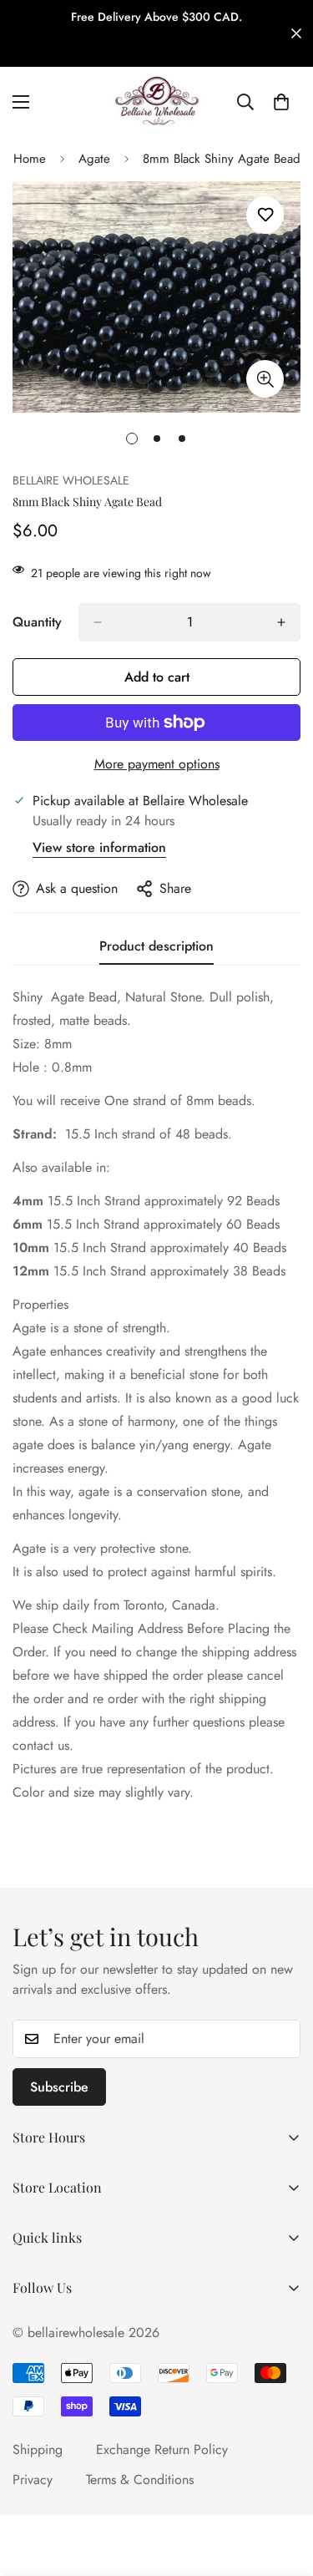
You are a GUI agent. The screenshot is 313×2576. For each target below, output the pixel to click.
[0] (281, 102)
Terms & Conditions (140, 2480)
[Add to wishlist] (265, 215)
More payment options (157, 764)
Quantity (37, 622)
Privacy (33, 2480)
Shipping (38, 2449)
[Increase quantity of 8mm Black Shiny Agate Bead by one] (281, 622)
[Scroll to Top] (283, 2487)
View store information (99, 847)
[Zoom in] (265, 379)
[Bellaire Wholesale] (157, 102)
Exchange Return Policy (162, 2449)
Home (30, 159)
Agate (94, 159)
